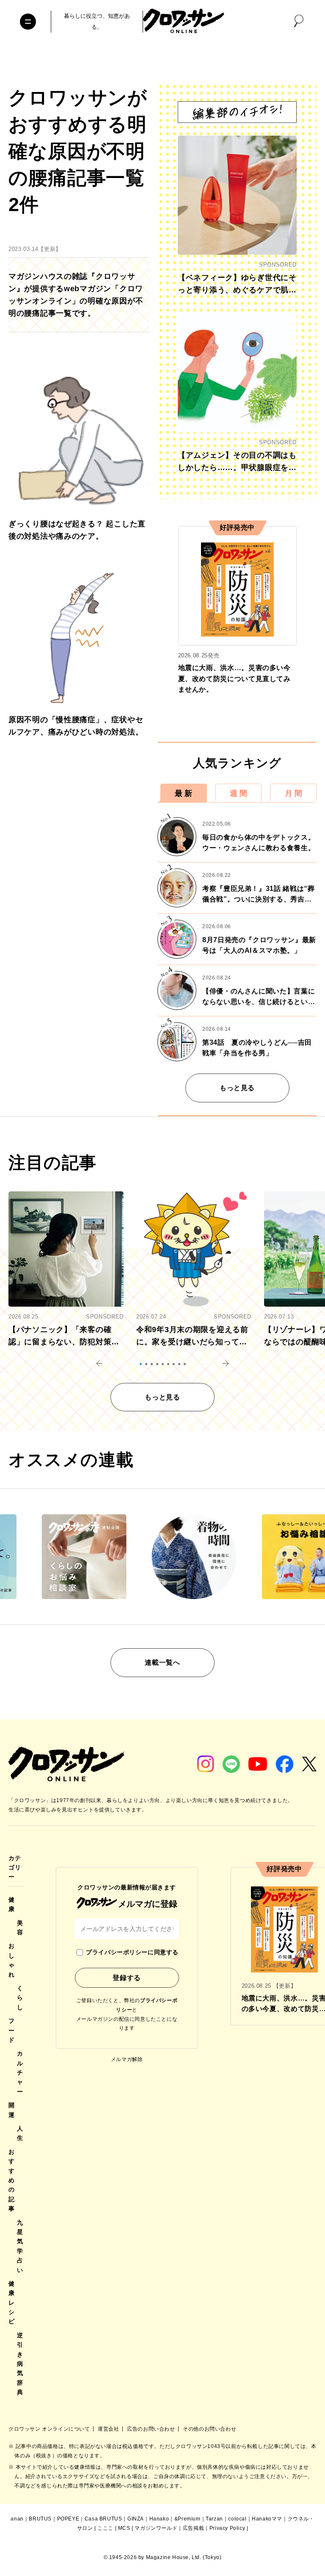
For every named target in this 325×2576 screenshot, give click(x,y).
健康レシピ (12, 2303)
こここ (105, 2528)
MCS (124, 2528)
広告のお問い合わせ (152, 2429)
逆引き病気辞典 (20, 2364)
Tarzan (214, 2519)
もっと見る (237, 1088)
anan (17, 2519)
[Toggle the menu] (28, 22)
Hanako (159, 2519)
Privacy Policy (227, 2528)
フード (12, 2030)
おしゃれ (12, 1960)
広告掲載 (193, 2528)
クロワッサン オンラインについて (50, 2429)
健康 (12, 1904)
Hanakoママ (267, 2519)
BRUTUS (40, 2519)
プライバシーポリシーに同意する (132, 1952)
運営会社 (109, 2429)
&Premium (187, 2519)
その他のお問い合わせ (209, 2429)
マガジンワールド (156, 2528)
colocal (237, 2519)
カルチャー (20, 2072)
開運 (12, 2110)
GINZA (136, 2519)
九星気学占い (20, 2246)
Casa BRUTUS (103, 2519)
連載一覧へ (162, 1662)
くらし (20, 1998)
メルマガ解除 (127, 2059)
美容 (20, 1928)
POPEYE (68, 2519)
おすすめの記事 (12, 2180)
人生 (20, 2133)
